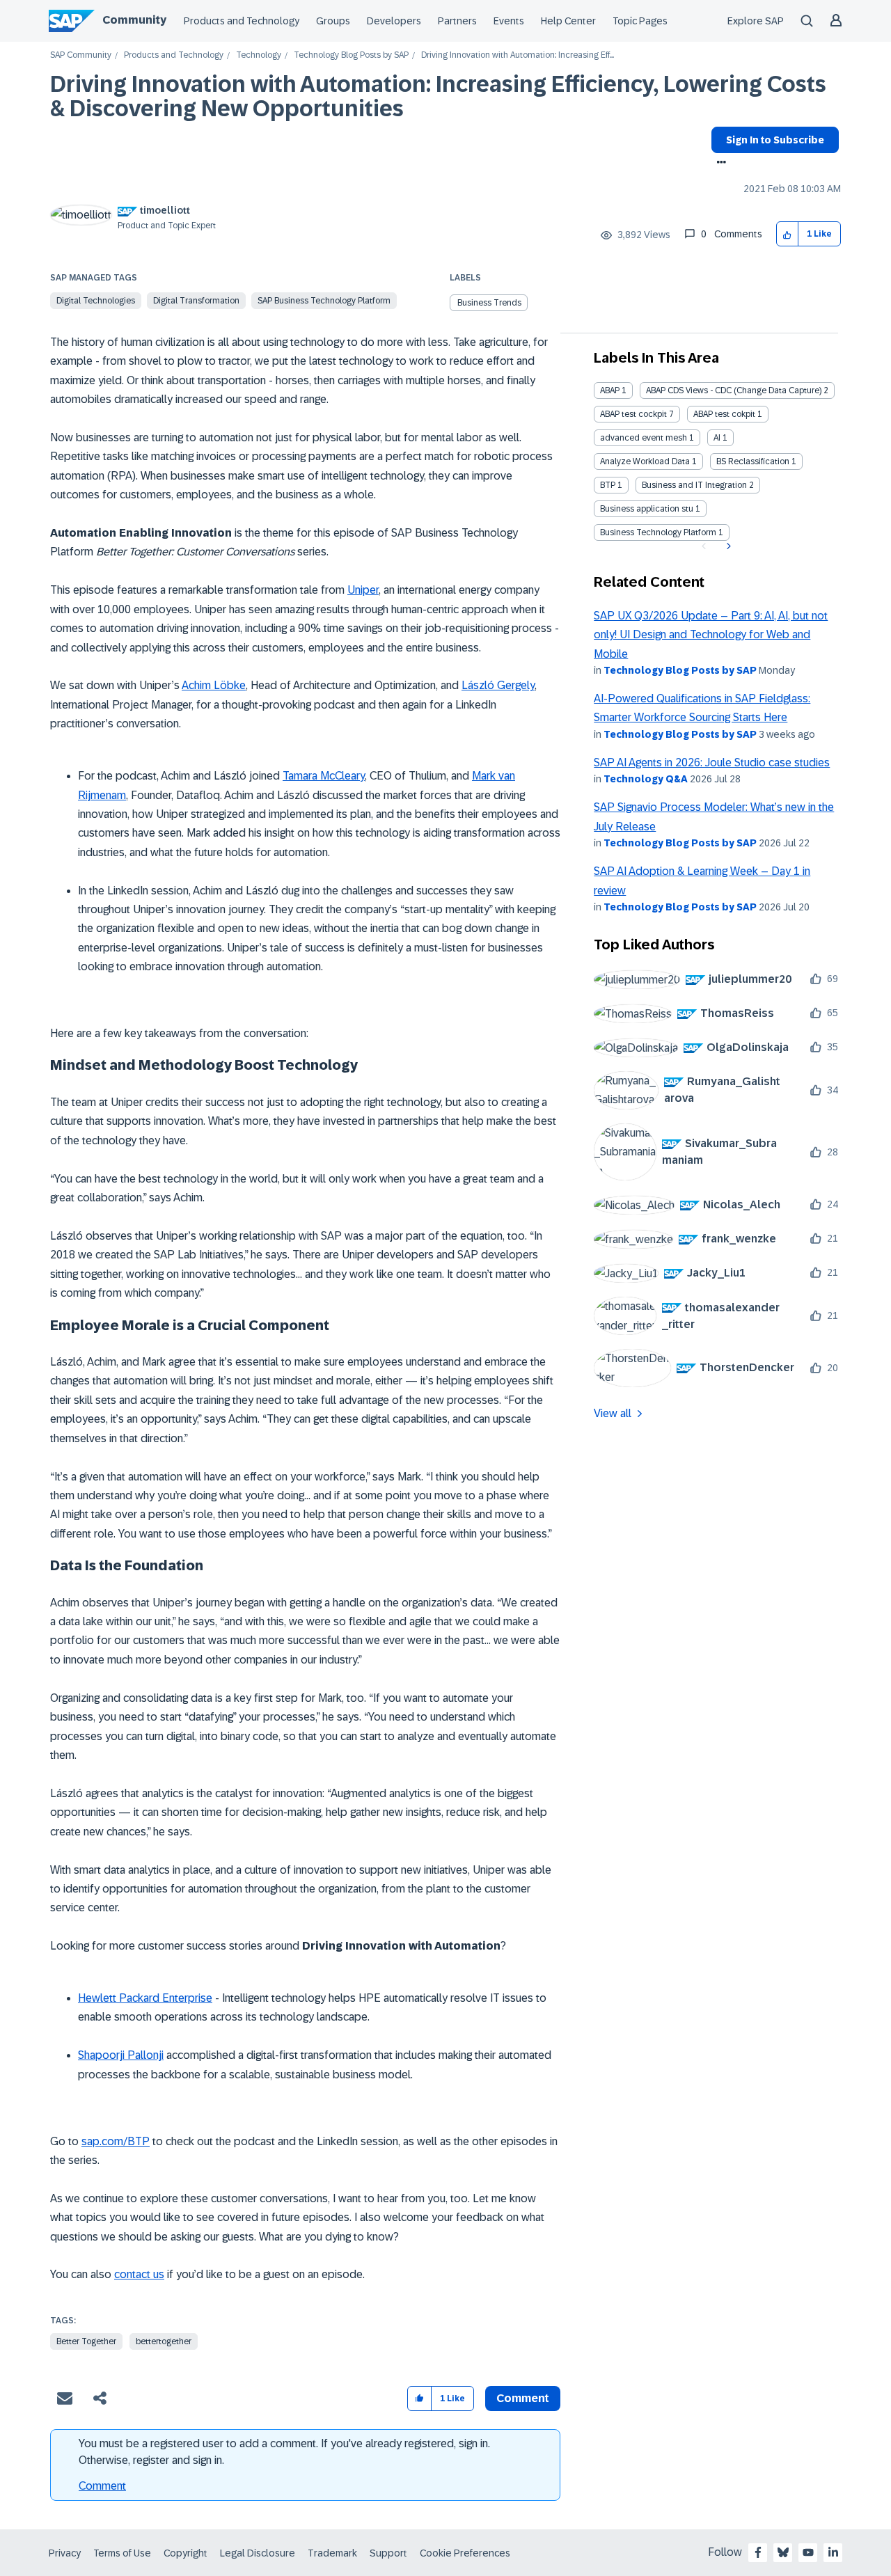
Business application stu (647, 509)
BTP (608, 485)
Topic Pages (640, 21)
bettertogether (164, 2341)
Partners (457, 21)
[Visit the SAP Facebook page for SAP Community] (758, 2552)
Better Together (86, 2341)
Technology (259, 55)
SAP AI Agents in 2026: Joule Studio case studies (712, 762)
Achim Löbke (214, 685)
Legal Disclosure (258, 2553)
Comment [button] (523, 2398)
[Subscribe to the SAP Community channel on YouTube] (808, 2552)
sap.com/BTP (116, 2141)
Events (509, 21)
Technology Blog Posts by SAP (351, 55)
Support (388, 2553)
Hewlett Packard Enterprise (145, 1998)
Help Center (568, 21)
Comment (102, 2486)
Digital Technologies (96, 301)
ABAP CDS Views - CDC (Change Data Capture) (734, 390)
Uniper (363, 590)
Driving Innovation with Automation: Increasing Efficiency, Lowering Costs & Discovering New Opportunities (438, 96)
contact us (139, 2274)
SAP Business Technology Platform (324, 301)
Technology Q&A (646, 779)
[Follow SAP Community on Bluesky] (783, 2552)
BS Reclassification (753, 461)
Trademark (332, 2553)
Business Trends (489, 303)
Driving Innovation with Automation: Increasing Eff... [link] (518, 55)
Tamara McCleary (324, 776)
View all (613, 1413)
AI (717, 438)
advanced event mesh (644, 438)
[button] (788, 234)
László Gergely (498, 685)
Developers (394, 21)
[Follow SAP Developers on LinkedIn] (833, 2552)
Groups (333, 21)
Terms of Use (122, 2553)
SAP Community (81, 55)
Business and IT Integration (694, 485)
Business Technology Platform (658, 532)
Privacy (65, 2553)
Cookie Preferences (465, 2553)
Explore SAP (756, 21)
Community (134, 20)
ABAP (610, 390)
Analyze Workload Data (645, 461)
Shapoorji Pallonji (121, 2055)
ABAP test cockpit (633, 414)
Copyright (186, 2553)
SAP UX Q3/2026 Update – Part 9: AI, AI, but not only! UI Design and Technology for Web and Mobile (711, 635)
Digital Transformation (196, 301)
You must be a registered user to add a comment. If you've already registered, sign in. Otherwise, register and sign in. (284, 2452)
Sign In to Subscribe (775, 140)
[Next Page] (727, 546)
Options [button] (719, 164)
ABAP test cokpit (724, 414)
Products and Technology (242, 21)
